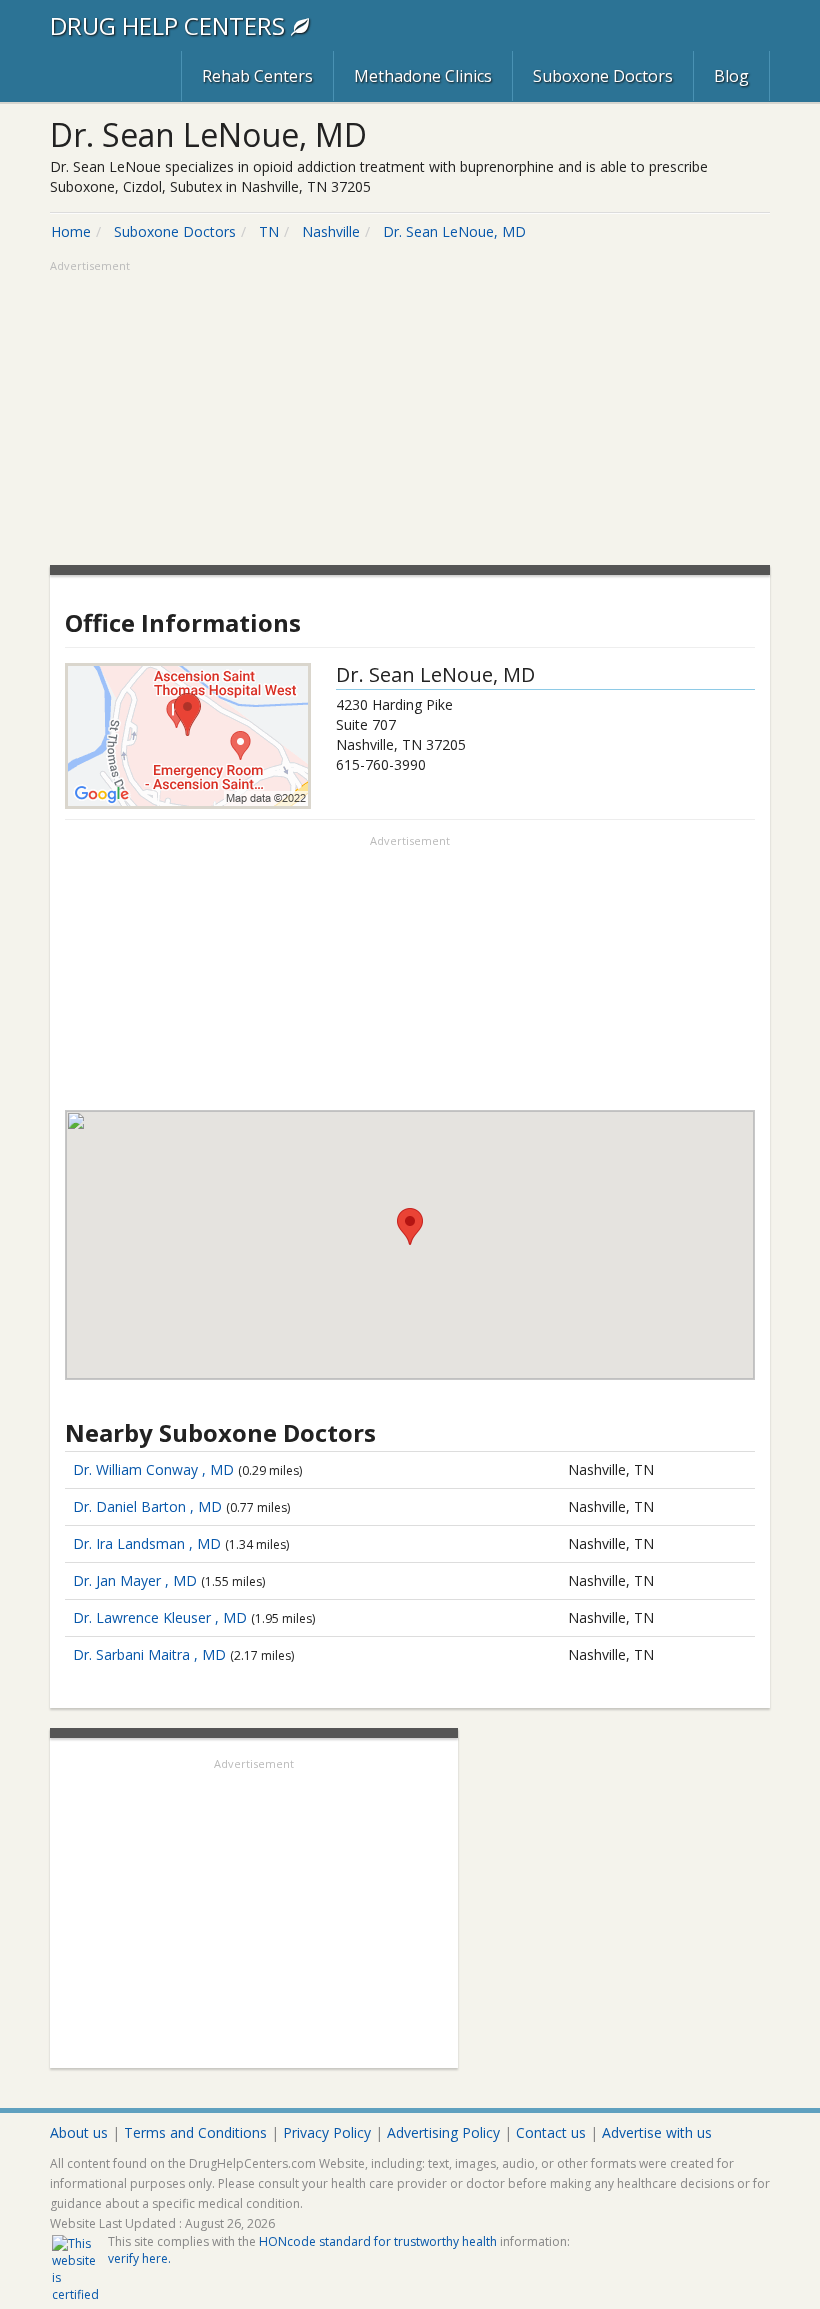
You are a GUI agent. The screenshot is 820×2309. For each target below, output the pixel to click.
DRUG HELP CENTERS (170, 25)
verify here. (139, 2258)
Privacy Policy (327, 2132)
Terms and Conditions (195, 2132)
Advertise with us (657, 2132)
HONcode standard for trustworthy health (378, 2241)
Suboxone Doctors (603, 76)
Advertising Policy (443, 2132)
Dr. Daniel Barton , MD (147, 1506)
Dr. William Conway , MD (153, 1469)
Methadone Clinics (423, 76)
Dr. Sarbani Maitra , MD (149, 1654)
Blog (731, 76)
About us (79, 2132)
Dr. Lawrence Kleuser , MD (160, 1617)
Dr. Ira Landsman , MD (147, 1543)
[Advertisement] (410, 415)
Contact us (551, 2132)
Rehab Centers (257, 76)
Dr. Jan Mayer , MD (135, 1580)
